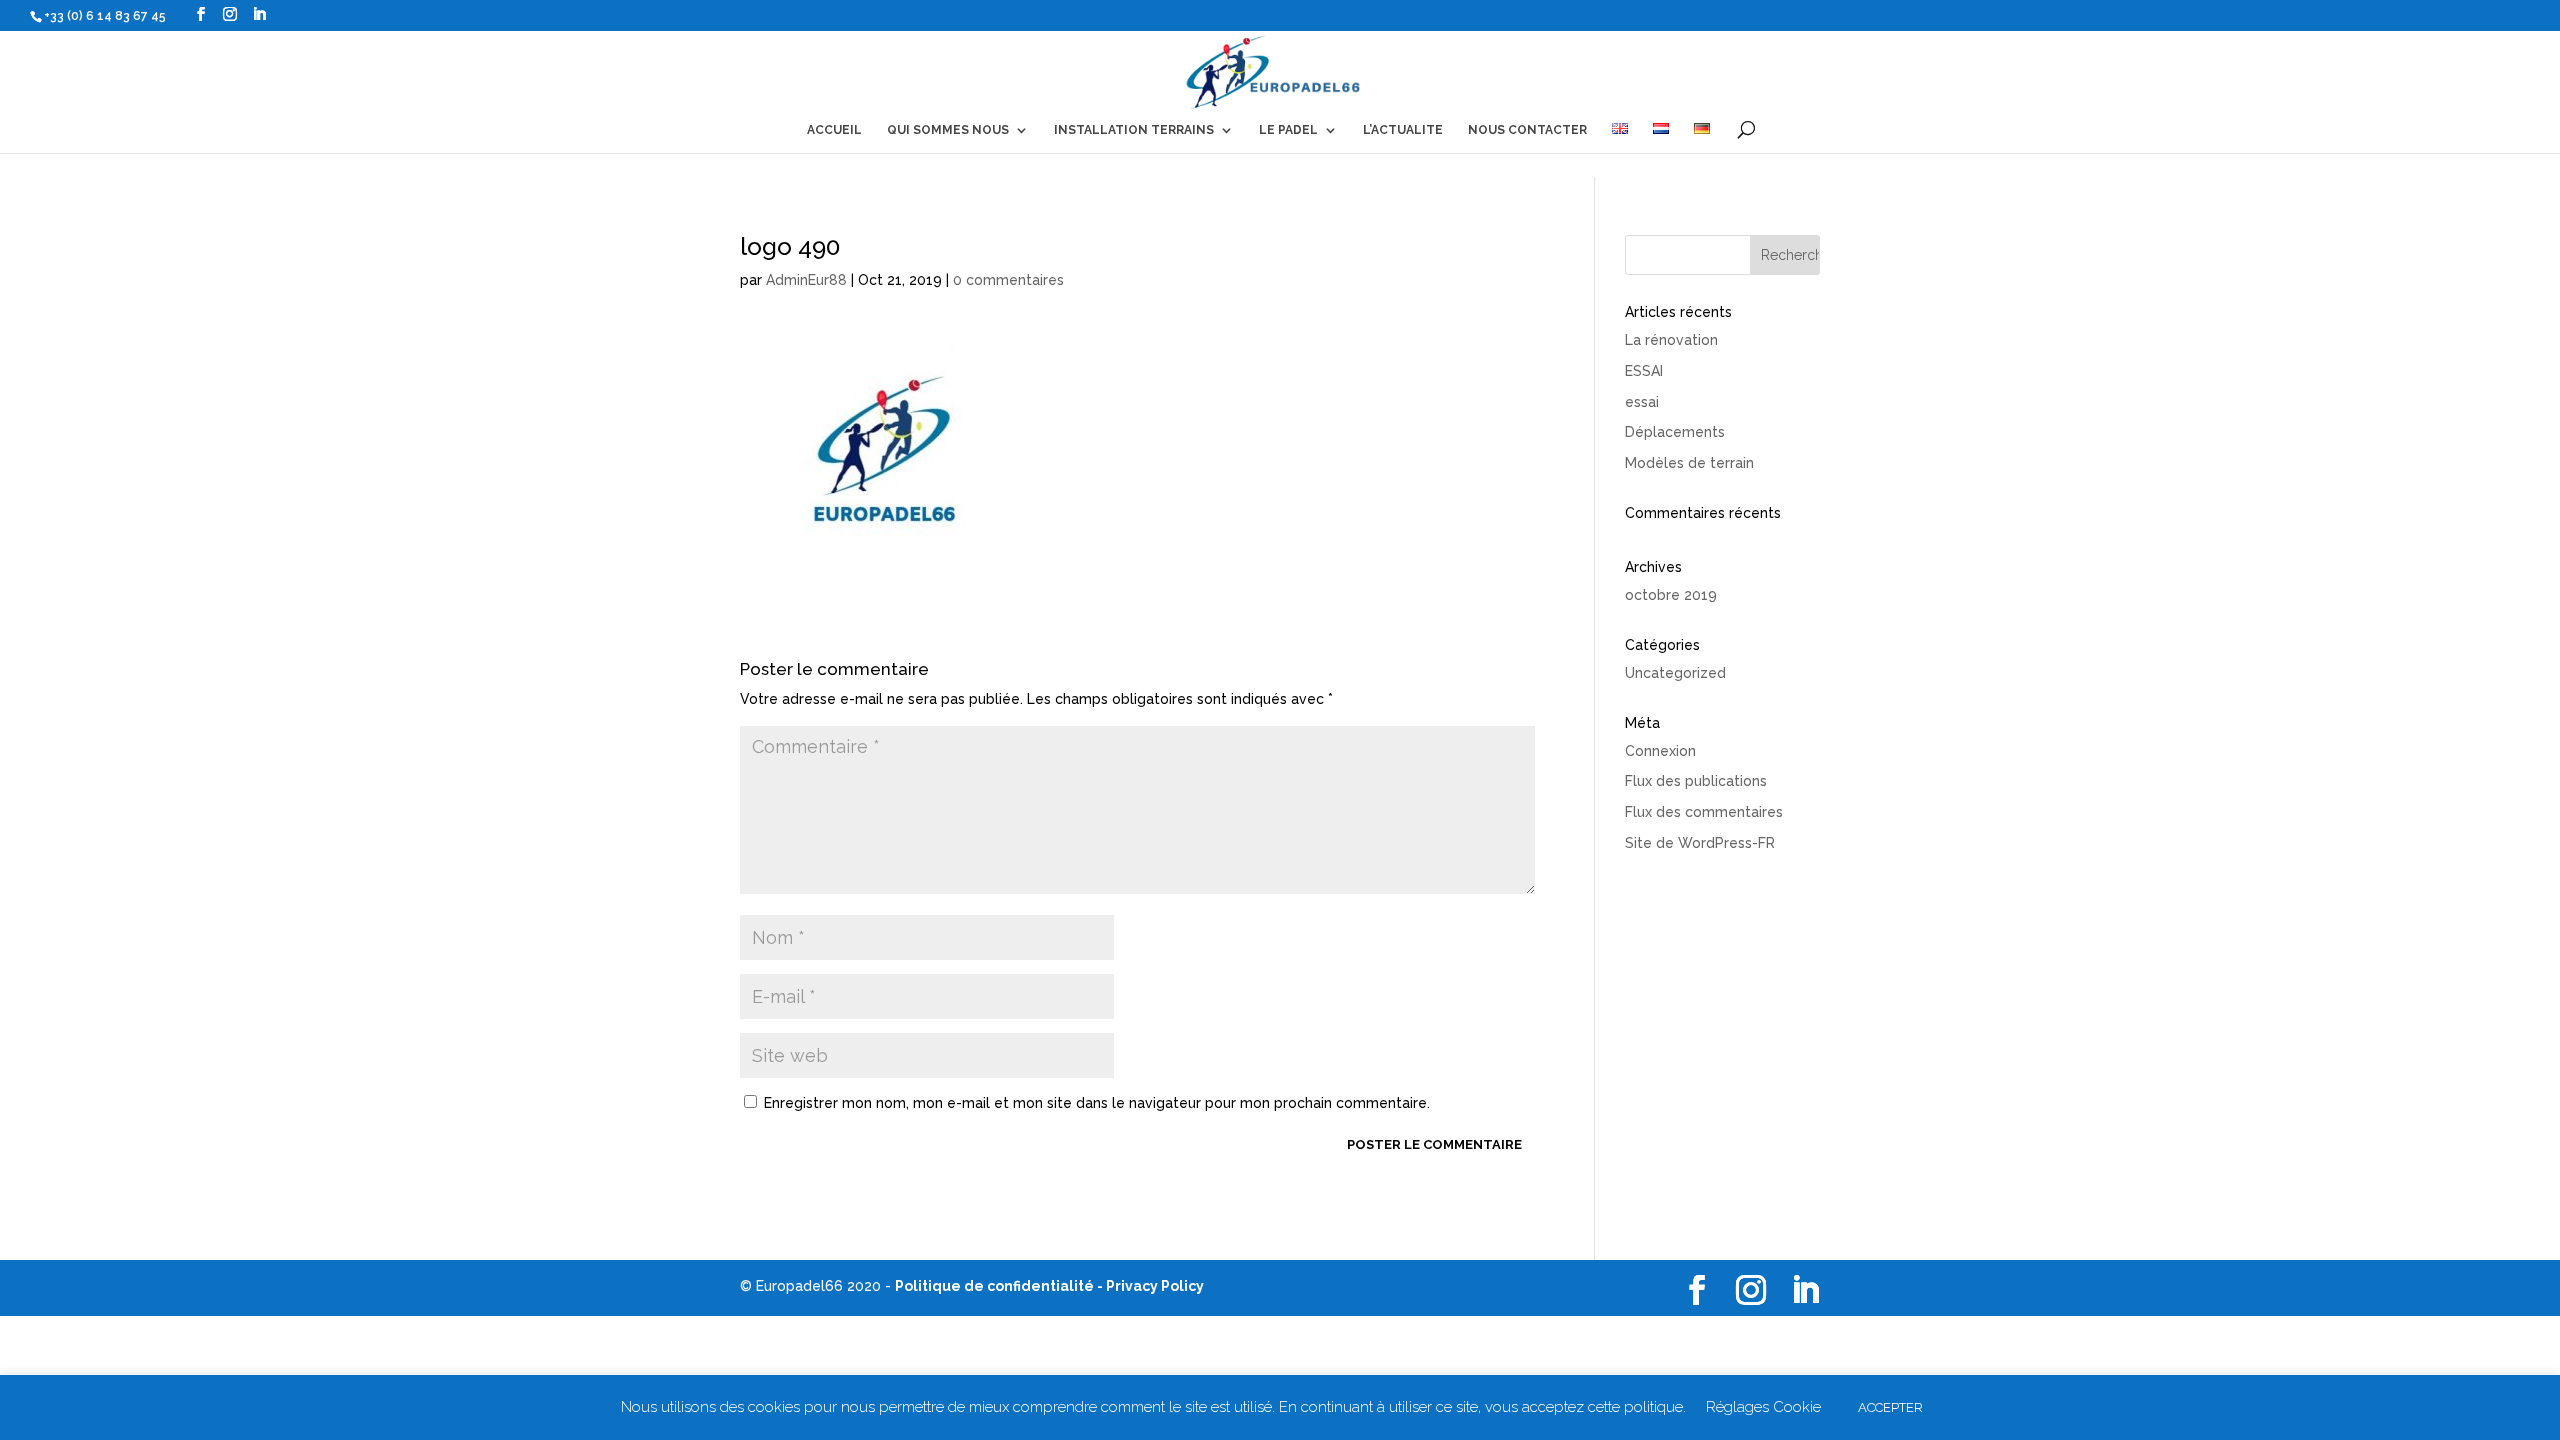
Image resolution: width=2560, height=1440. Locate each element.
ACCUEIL (834, 130)
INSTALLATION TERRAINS (1134, 130)
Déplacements (1675, 432)
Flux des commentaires (1704, 812)
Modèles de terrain (1689, 463)
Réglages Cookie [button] (1763, 1407)
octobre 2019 (1671, 595)
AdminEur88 (806, 280)
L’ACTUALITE (1403, 130)
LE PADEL (1288, 130)
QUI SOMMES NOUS (948, 130)
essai (1642, 402)
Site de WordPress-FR (1700, 843)
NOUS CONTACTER (1527, 130)
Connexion (1660, 751)
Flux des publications (1696, 781)
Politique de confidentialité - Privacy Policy (1049, 1286)
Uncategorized (1675, 673)
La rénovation (1671, 340)
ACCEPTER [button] (1890, 1407)
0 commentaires (1008, 280)
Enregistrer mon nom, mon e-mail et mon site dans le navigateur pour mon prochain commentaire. (1097, 1103)
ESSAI (1644, 371)
